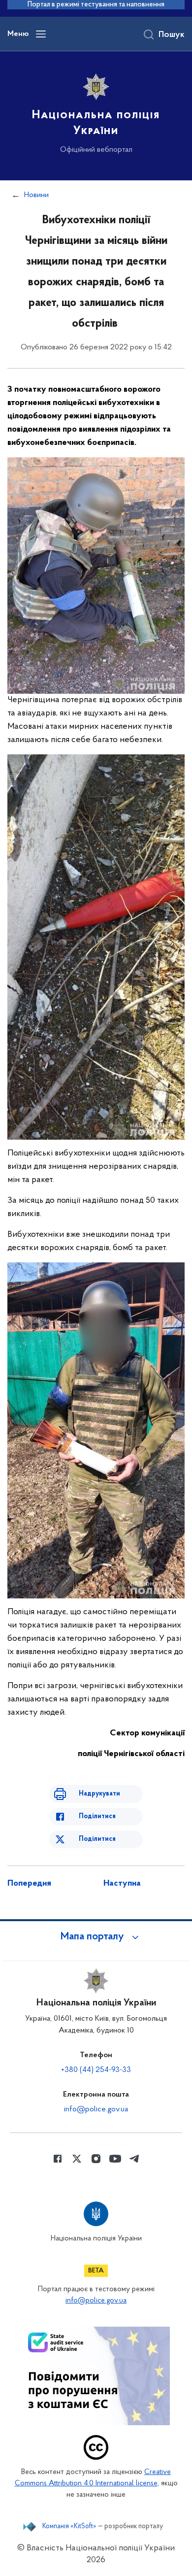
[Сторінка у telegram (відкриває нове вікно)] (134, 2159)
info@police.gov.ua (96, 2109)
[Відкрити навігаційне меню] (41, 34)
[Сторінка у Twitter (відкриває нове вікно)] (77, 2159)
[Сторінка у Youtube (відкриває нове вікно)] (115, 2159)
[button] (96, 1937)
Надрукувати (99, 1794)
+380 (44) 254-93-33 (96, 2070)
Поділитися (97, 1816)
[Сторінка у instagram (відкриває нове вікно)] (96, 2159)
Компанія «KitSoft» (69, 2527)
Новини (36, 195)
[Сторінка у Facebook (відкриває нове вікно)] (58, 2159)
